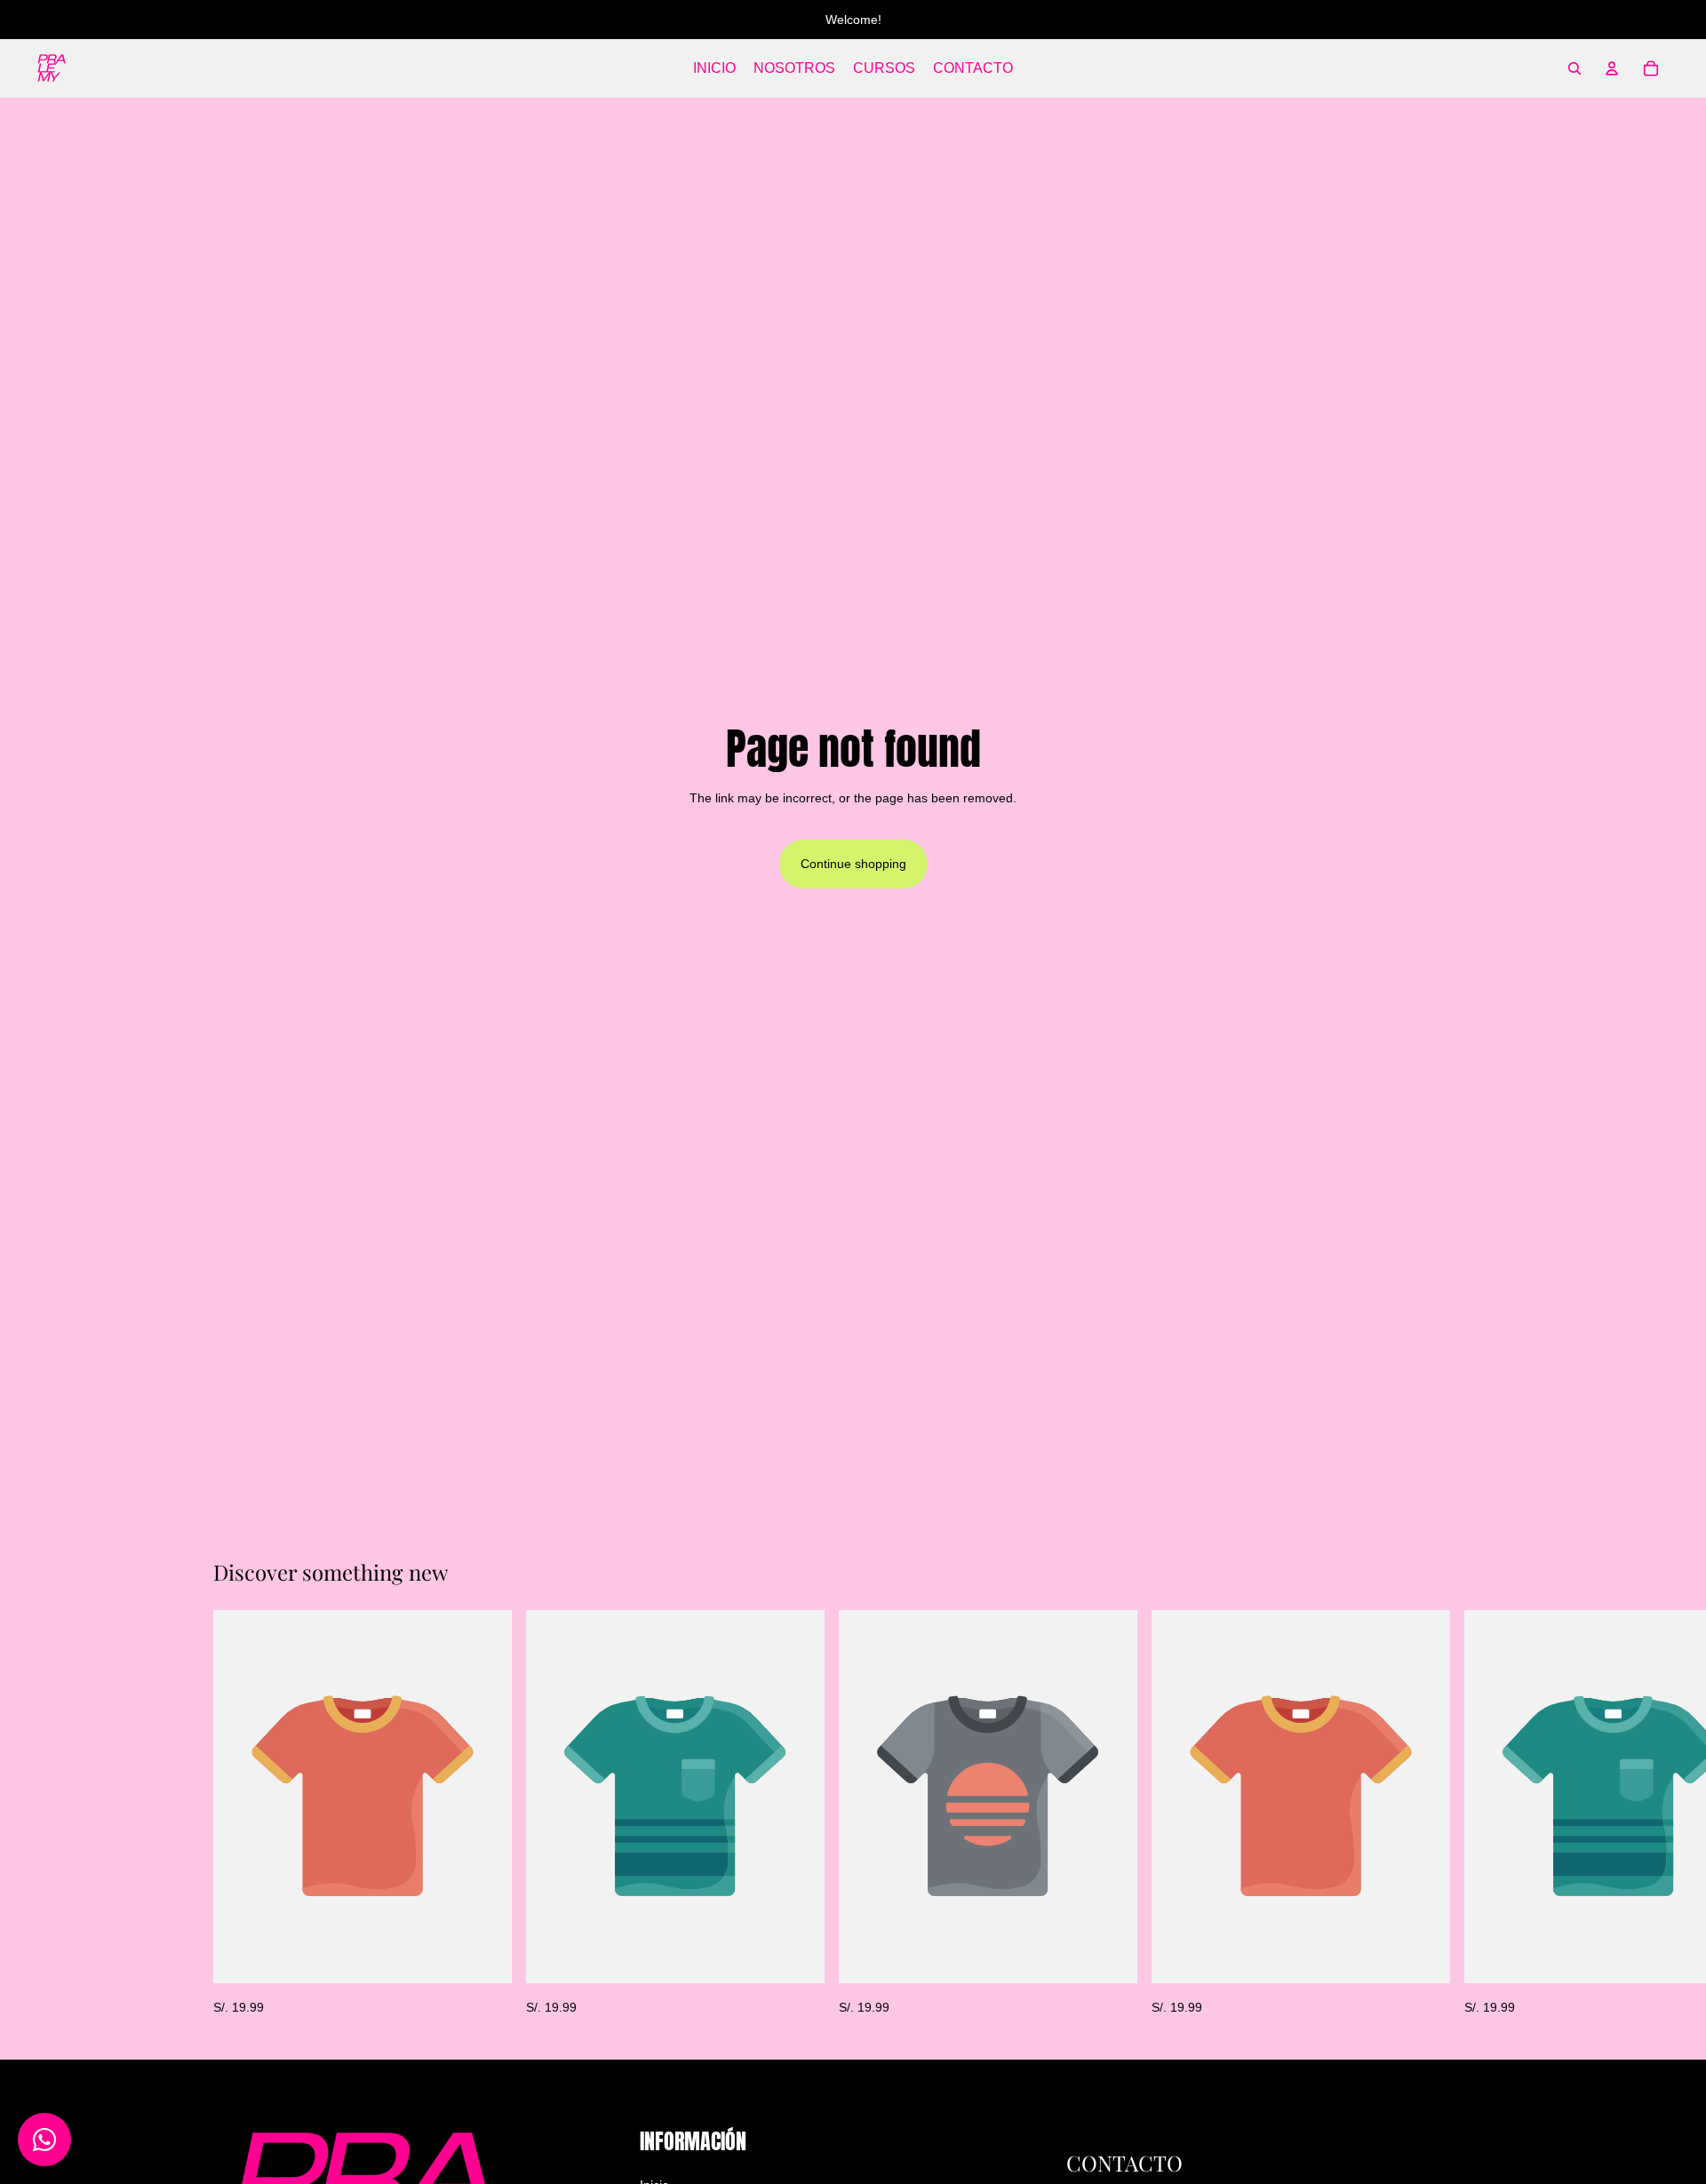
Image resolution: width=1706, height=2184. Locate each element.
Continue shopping (853, 864)
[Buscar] (1574, 68)
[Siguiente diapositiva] (1473, 1813)
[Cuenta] (1612, 68)
